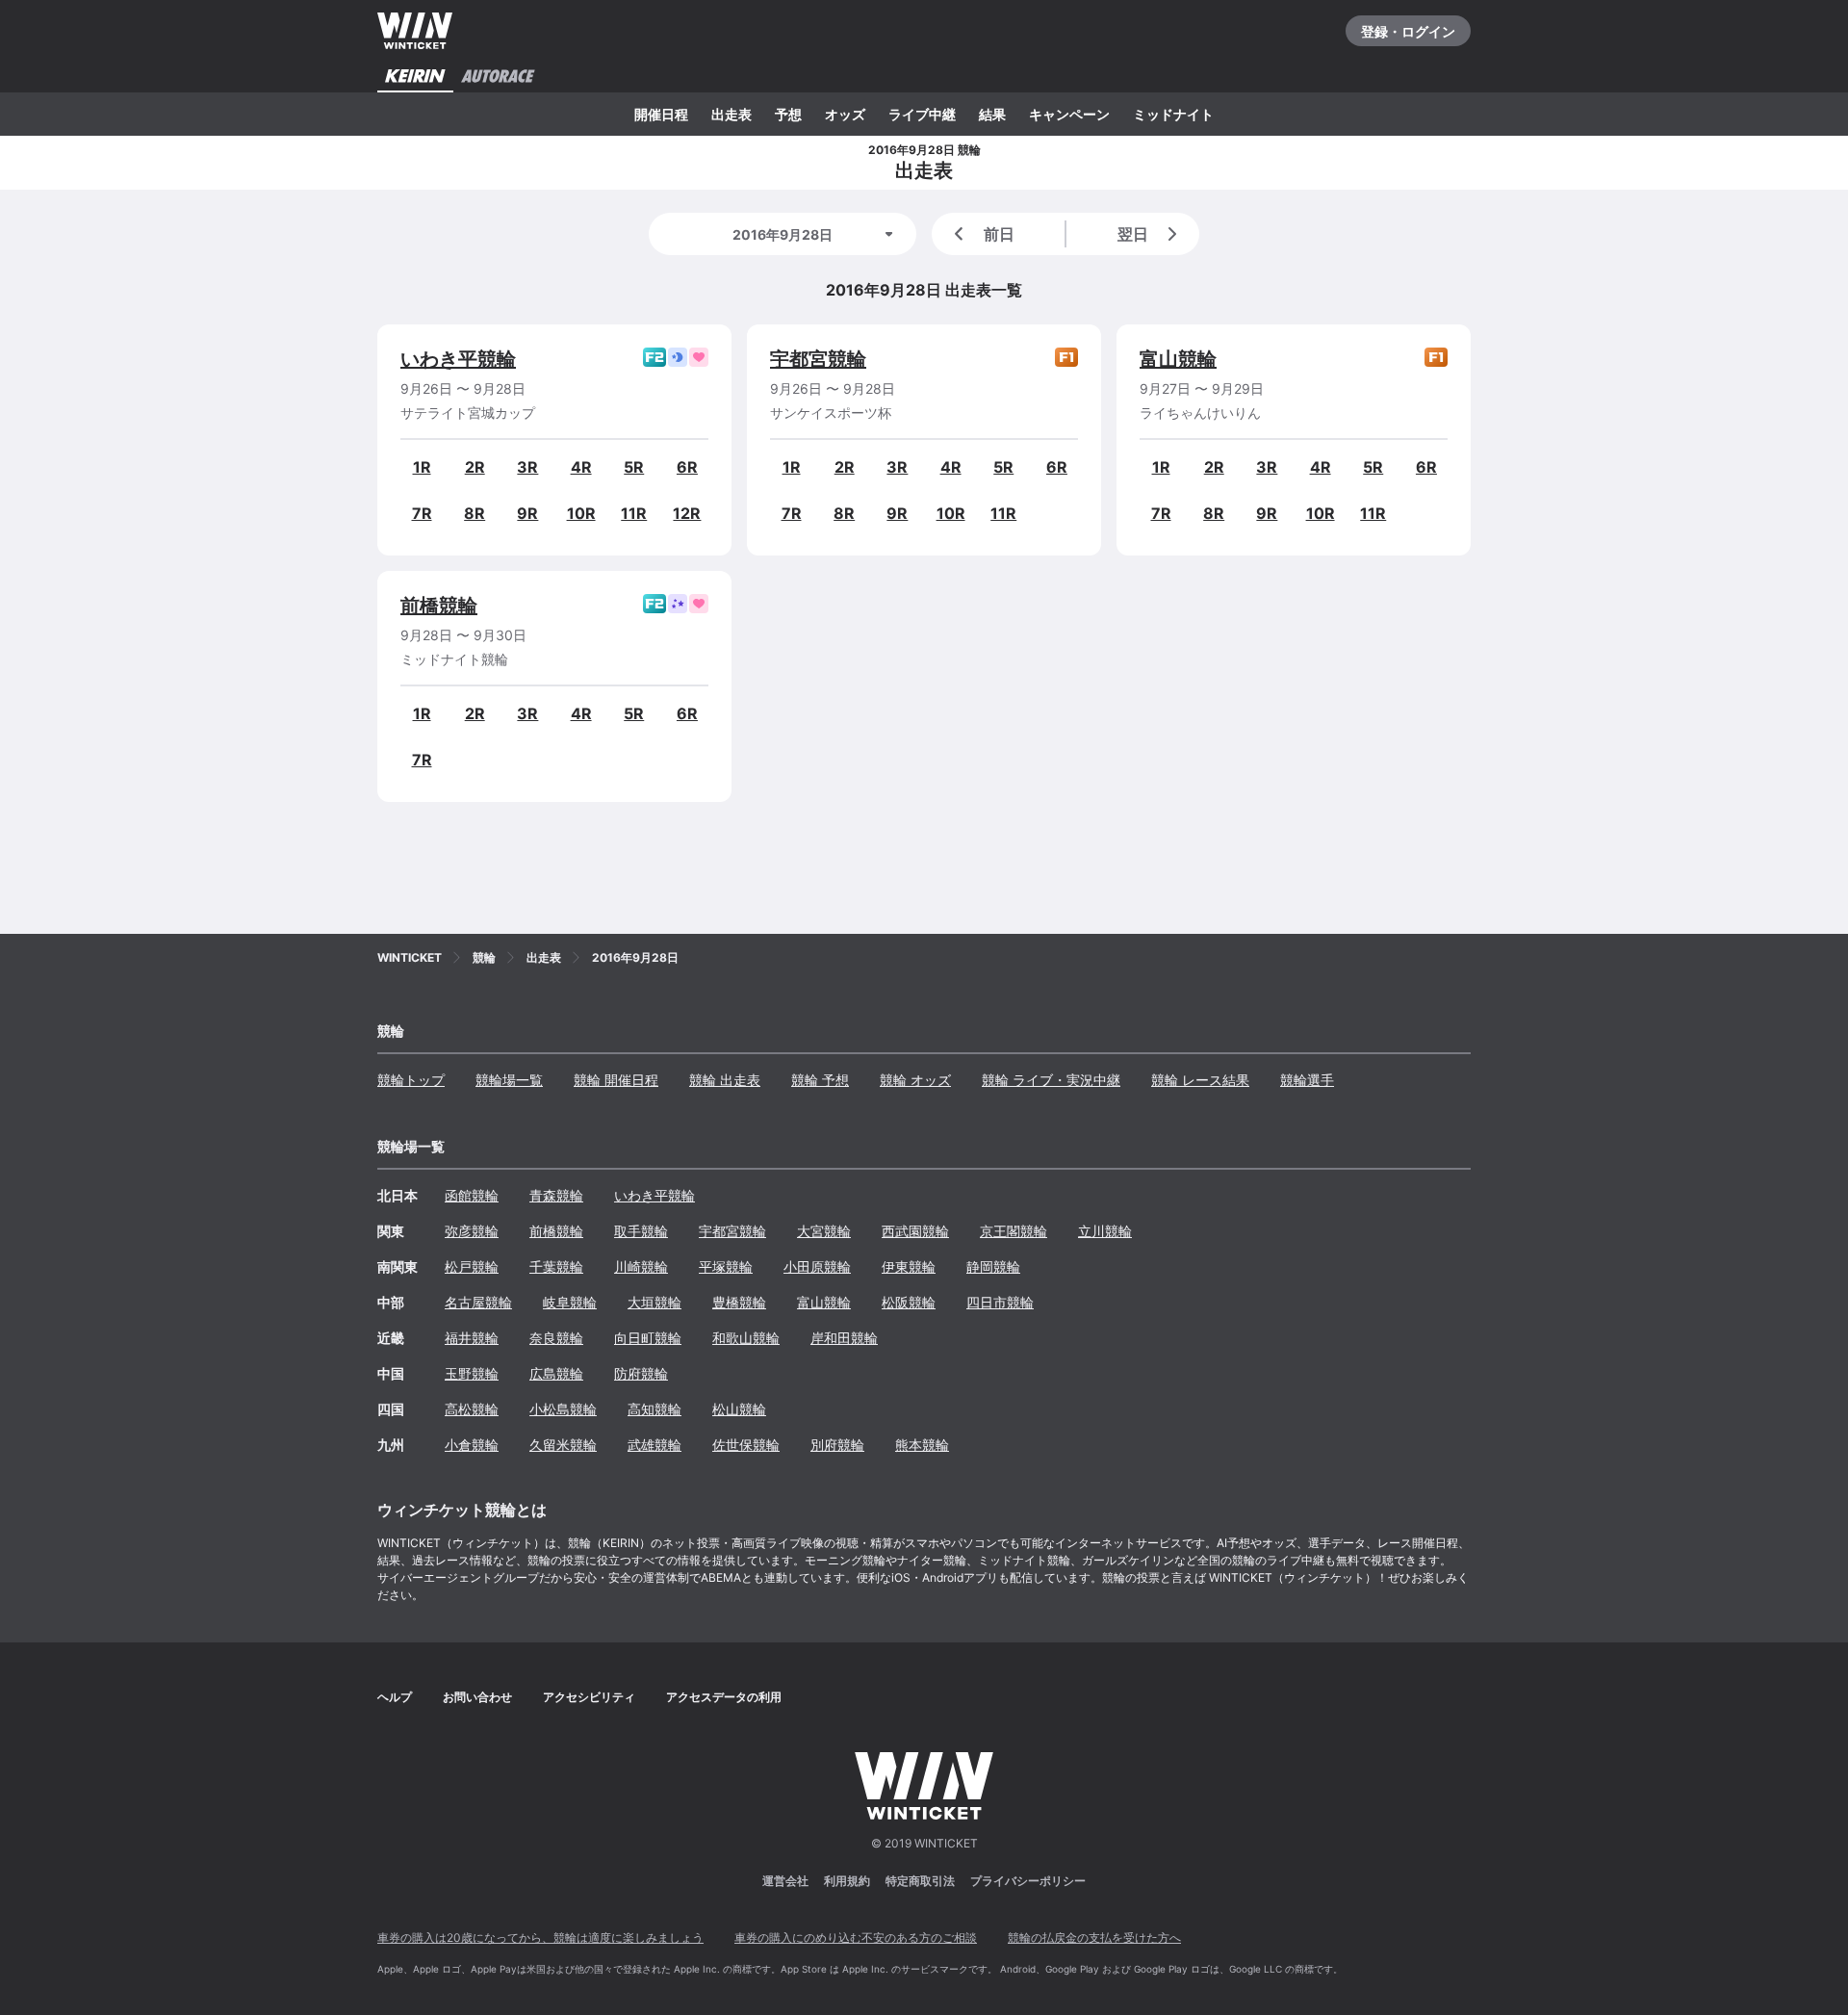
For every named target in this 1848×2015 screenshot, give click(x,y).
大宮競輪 (824, 1231)
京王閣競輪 (1014, 1231)
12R (687, 513)
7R (422, 513)
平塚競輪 (726, 1266)
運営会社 (785, 1881)
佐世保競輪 (746, 1445)
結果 (992, 114)
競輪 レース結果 (1200, 1080)
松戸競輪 (472, 1266)
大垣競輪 (654, 1302)
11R (634, 513)
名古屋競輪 (478, 1302)
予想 (788, 114)
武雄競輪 (654, 1445)
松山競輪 (739, 1409)
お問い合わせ (477, 1697)
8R (475, 513)
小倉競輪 (472, 1445)
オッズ (845, 114)
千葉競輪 (556, 1266)
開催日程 (661, 114)
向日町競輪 (648, 1338)
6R (687, 467)
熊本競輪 (922, 1445)
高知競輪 (654, 1409)
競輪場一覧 (509, 1080)
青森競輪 (556, 1195)
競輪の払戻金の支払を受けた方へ (1094, 1937)
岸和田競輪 (844, 1338)
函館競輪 (472, 1195)
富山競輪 (1178, 359)
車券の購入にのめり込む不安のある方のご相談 (856, 1937)
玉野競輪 (472, 1373)
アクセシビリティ (589, 1697)
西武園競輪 (915, 1231)
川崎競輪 (641, 1266)
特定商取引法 (920, 1881)
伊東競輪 (909, 1266)
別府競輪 (837, 1445)
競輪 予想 (820, 1080)
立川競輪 (1105, 1231)
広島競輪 (556, 1373)
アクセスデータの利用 (724, 1697)
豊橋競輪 (739, 1302)
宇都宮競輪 (818, 359)
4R (581, 467)
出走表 (731, 114)
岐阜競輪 (570, 1302)
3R (527, 467)
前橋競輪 (439, 606)
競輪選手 (1307, 1080)
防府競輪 (641, 1373)
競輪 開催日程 (616, 1080)
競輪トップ (411, 1080)
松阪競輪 (909, 1302)
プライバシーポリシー (1028, 1881)
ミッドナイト (1173, 114)
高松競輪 (472, 1409)
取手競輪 (641, 1231)
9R (527, 513)
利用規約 (847, 1881)
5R (634, 467)
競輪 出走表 (725, 1080)
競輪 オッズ (915, 1080)
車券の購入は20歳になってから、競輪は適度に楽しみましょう (540, 1937)
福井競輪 (472, 1338)
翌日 (1133, 234)
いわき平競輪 (458, 359)
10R (581, 513)
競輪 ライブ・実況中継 (1051, 1080)
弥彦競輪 (472, 1231)
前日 (999, 234)
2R (475, 467)
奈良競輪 (556, 1338)
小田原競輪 (817, 1266)
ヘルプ (395, 1697)
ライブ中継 (922, 114)
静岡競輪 (993, 1266)
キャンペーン (1069, 114)
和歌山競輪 (746, 1338)
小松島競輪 (563, 1409)
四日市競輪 (1000, 1302)
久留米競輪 (563, 1445)
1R (422, 467)
